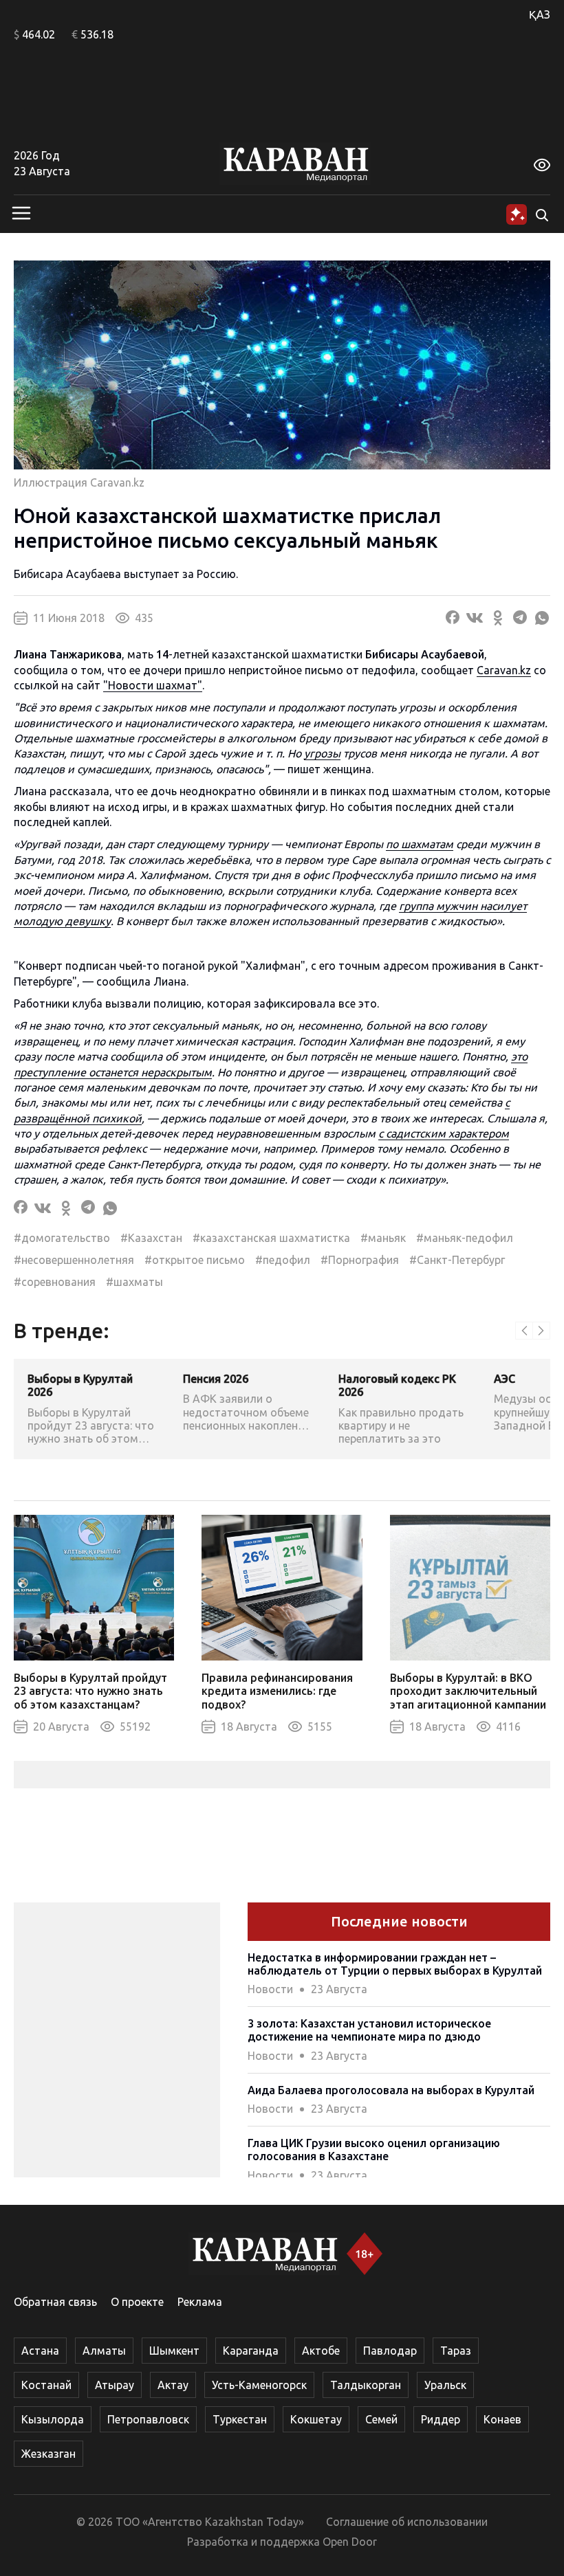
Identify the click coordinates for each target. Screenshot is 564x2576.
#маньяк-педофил (465, 1238)
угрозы (322, 753)
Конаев (502, 2419)
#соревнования (55, 1282)
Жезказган (48, 2454)
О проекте (137, 2302)
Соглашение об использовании (407, 2522)
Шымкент (174, 2351)
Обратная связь (55, 2302)
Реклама (200, 2302)
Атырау (115, 2385)
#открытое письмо (195, 1260)
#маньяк (383, 1238)
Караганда (251, 2351)
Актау (173, 2385)
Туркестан (240, 2419)
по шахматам (420, 844)
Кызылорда (53, 2419)
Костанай (46, 2385)
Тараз (456, 2351)
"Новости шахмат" (153, 685)
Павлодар (390, 2351)
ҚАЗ (540, 14)
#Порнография (360, 1260)
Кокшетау (316, 2419)
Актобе (321, 2351)
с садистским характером (444, 1133)
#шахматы (134, 1282)
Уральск (445, 2385)
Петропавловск (148, 2419)
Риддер (441, 2419)
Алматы (104, 2351)
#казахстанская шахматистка (271, 1238)
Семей (381, 2419)
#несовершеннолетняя (74, 1260)
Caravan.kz (504, 670)
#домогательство (62, 1238)
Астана (40, 2351)
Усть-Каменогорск (259, 2385)
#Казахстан (151, 1238)
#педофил (283, 1260)
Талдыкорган (366, 2385)
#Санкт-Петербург (457, 1260)
